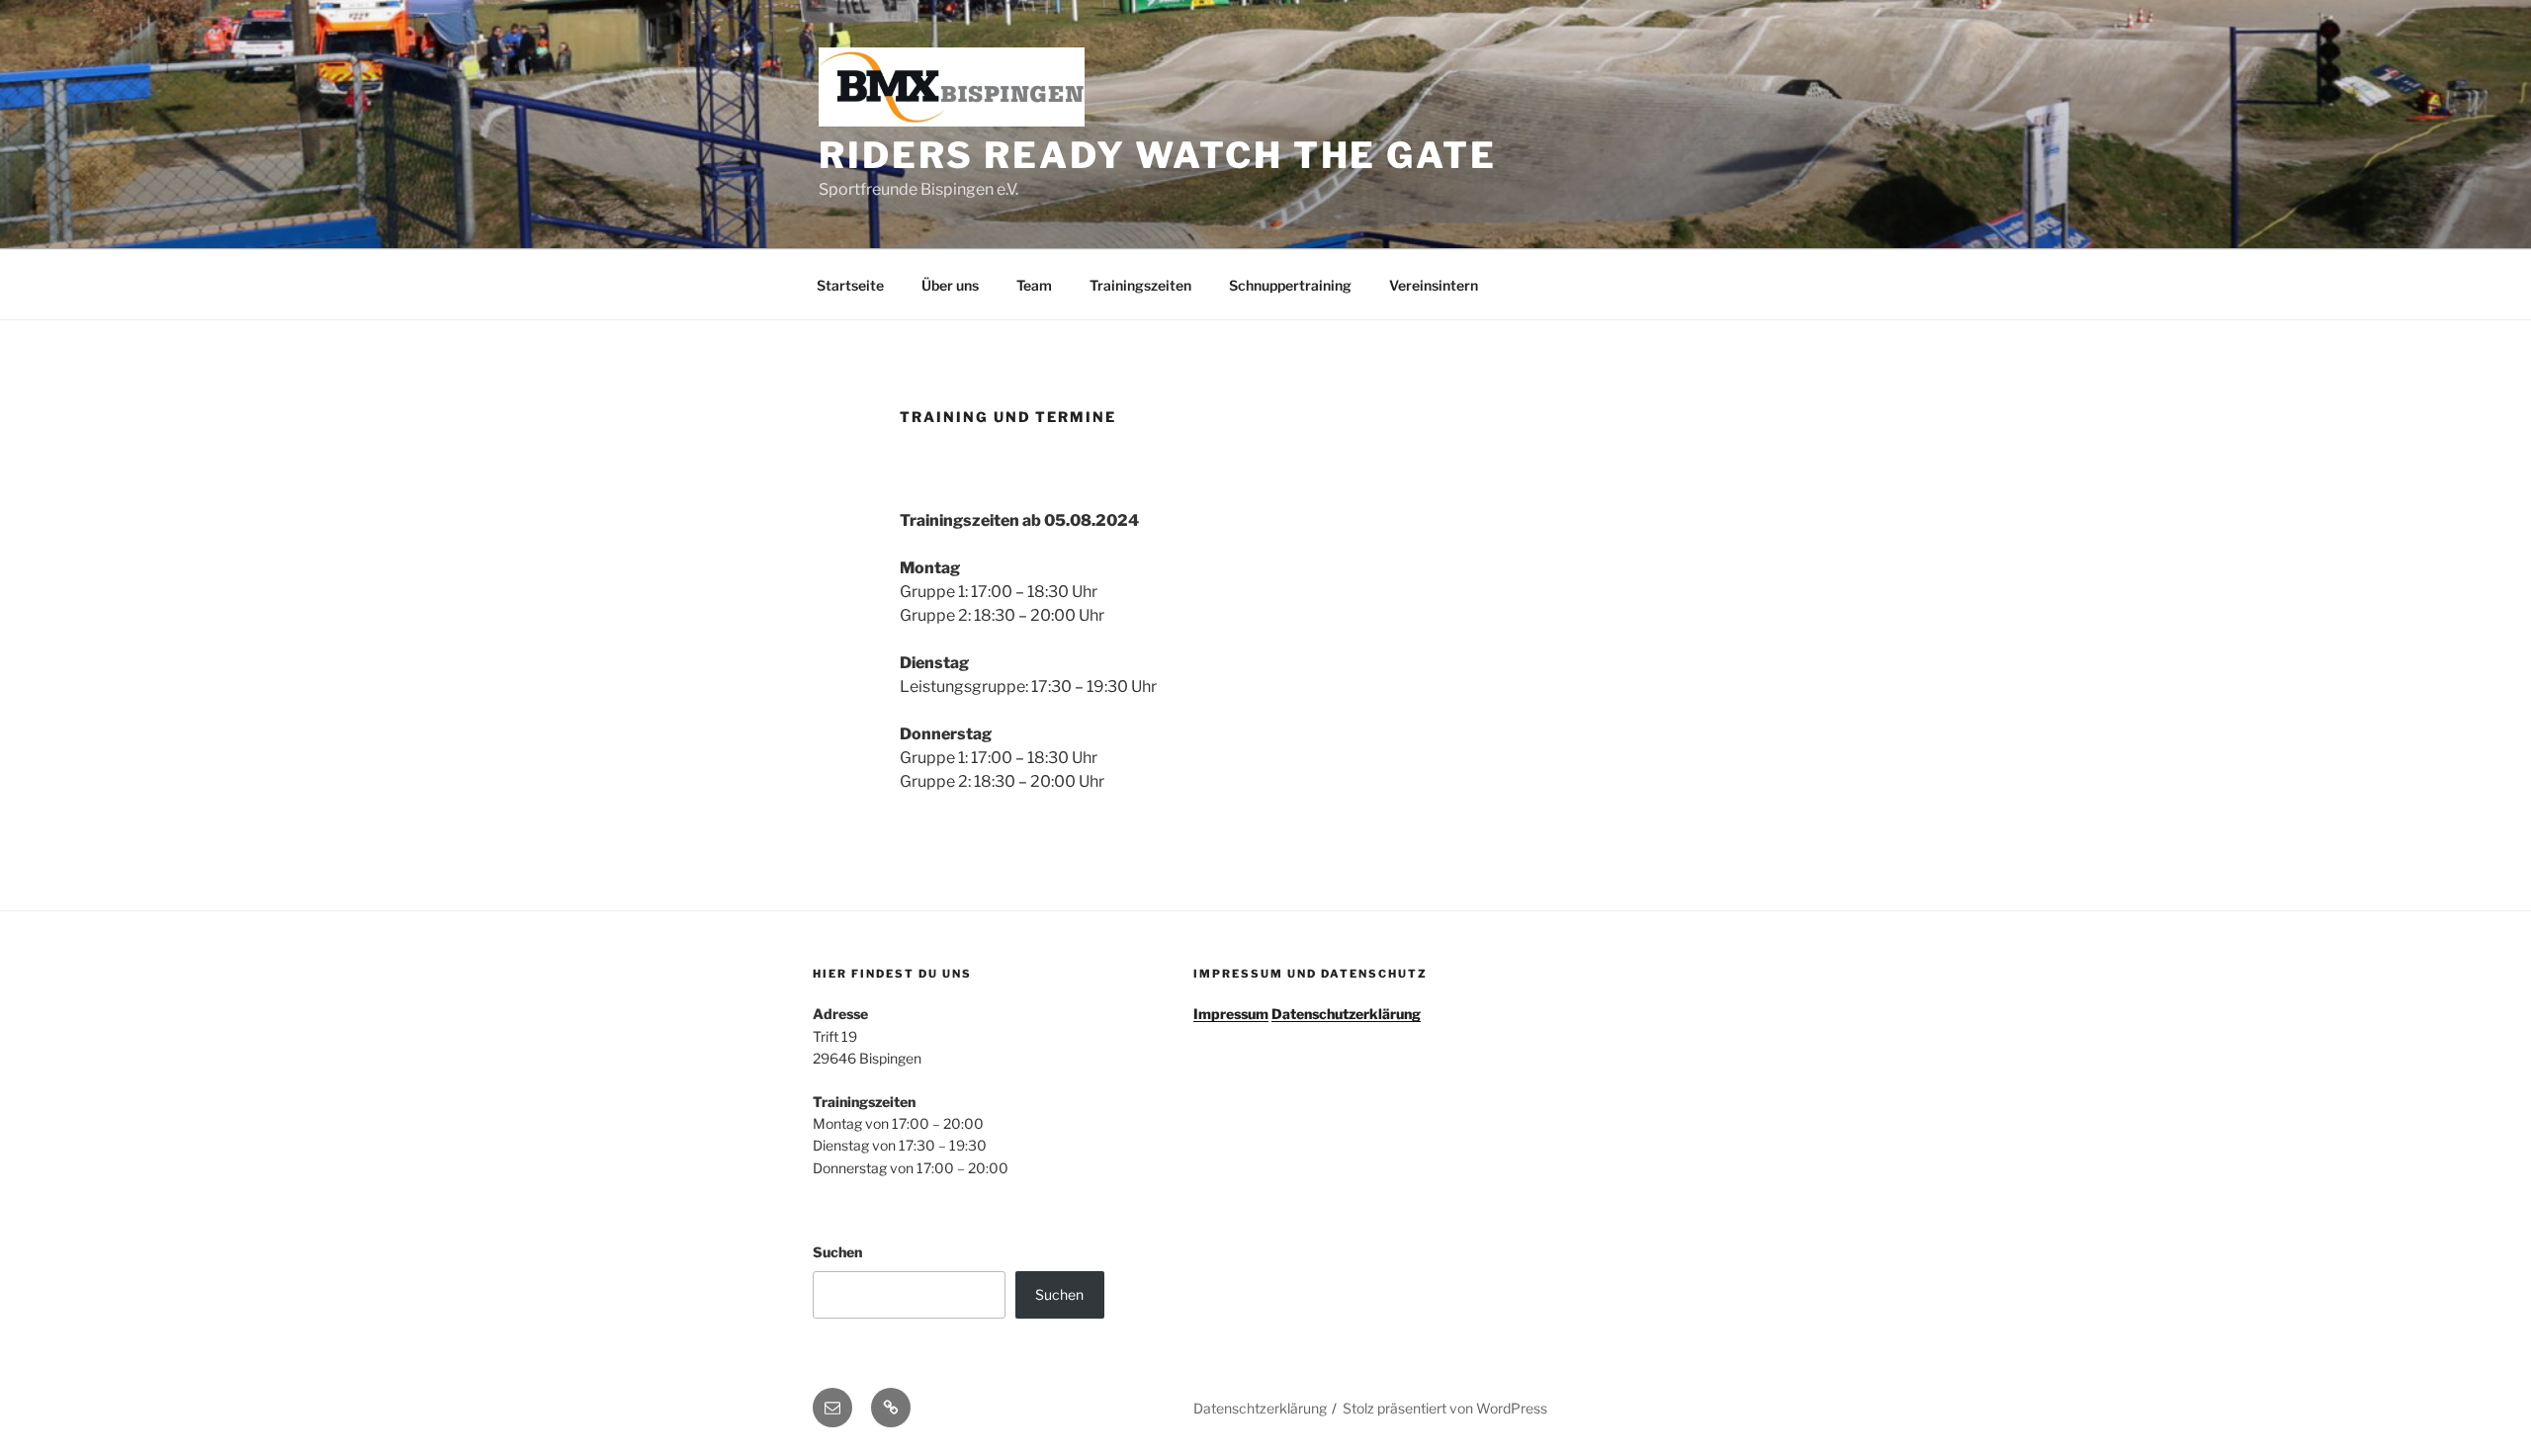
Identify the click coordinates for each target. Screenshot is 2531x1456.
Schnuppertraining (1290, 285)
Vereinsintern (1434, 285)
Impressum (1231, 1014)
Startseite (850, 285)
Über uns (950, 285)
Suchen (837, 1252)
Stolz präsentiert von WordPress (1445, 1408)
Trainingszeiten (1140, 285)
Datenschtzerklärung (1260, 1408)
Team (1034, 285)
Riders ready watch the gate (1158, 155)
